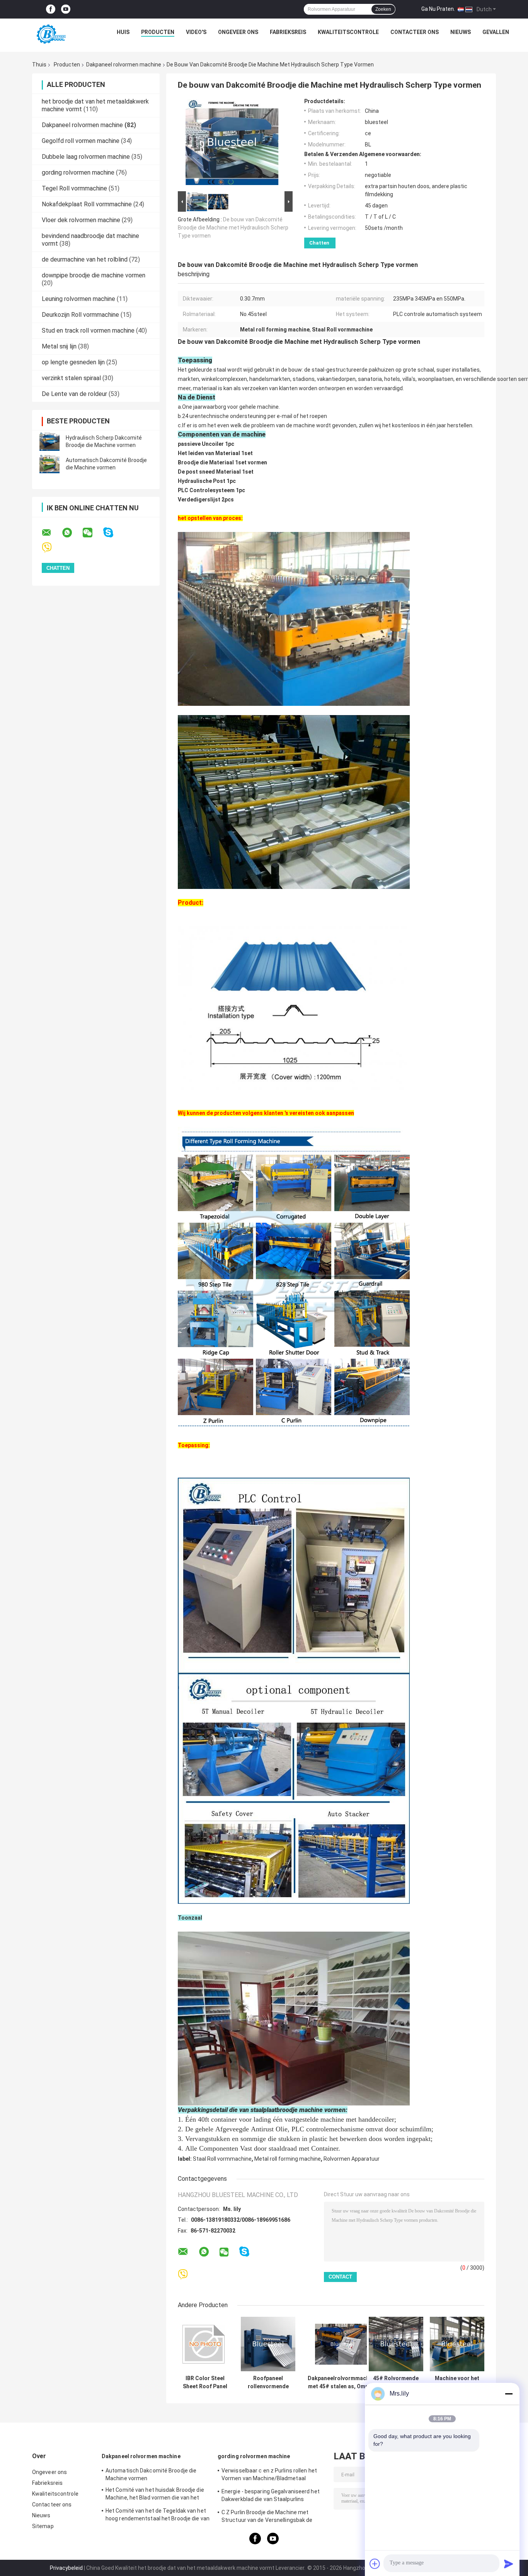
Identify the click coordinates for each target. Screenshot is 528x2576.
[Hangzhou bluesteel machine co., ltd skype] (113, 533)
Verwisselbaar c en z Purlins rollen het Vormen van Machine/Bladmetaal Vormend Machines (269, 2476)
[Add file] (375, 2564)
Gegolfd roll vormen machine (81, 141)
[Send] (509, 2564)
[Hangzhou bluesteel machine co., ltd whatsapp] (72, 533)
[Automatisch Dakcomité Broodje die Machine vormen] (49, 464)
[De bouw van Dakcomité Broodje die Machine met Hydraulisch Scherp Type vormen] (232, 144)
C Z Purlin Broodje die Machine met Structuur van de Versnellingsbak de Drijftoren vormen (267, 2517)
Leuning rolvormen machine (78, 299)
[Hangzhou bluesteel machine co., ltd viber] (52, 548)
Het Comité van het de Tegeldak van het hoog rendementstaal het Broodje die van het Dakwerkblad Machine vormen (158, 2516)
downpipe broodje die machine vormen (94, 275)
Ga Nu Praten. (438, 9)
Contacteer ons (415, 32)
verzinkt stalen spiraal (71, 378)
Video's (196, 32)
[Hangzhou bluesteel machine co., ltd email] (51, 533)
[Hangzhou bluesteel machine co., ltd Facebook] (51, 9)
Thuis (39, 65)
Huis (123, 32)
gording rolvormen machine (78, 172)
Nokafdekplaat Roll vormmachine (87, 204)
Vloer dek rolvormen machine (81, 220)
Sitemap (43, 2526)
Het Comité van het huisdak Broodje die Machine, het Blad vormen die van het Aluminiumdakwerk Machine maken (155, 2495)
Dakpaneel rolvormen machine (124, 65)
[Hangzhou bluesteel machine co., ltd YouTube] (66, 9)
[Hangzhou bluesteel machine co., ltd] (50, 34)
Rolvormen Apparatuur (352, 2159)
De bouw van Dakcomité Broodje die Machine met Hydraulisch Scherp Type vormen (233, 228)
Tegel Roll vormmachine (74, 188)
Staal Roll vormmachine (222, 2159)
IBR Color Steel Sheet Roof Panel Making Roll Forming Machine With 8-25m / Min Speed (205, 2382)
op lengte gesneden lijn (73, 362)
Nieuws (461, 32)
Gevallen (496, 32)
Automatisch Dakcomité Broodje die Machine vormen (151, 2474)
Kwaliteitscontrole (348, 32)
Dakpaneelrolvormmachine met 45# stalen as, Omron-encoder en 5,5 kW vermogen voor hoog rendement (342, 2382)
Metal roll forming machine (288, 2159)
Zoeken (383, 9)
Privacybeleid (66, 2568)
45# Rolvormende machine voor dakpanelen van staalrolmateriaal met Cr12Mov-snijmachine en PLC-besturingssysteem (396, 2382)
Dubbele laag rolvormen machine (86, 157)
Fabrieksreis (288, 32)
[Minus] (509, 2394)
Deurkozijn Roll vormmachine (80, 315)
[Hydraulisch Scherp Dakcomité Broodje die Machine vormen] (49, 442)
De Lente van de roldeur (74, 394)
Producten (158, 32)
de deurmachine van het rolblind (85, 259)
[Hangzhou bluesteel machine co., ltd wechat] (92, 533)
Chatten (319, 243)
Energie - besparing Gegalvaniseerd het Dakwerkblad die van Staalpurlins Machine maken (271, 2496)
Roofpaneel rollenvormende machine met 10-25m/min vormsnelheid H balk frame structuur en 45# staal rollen (268, 2382)
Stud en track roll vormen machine (88, 330)
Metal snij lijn (59, 346)
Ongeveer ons (238, 32)
